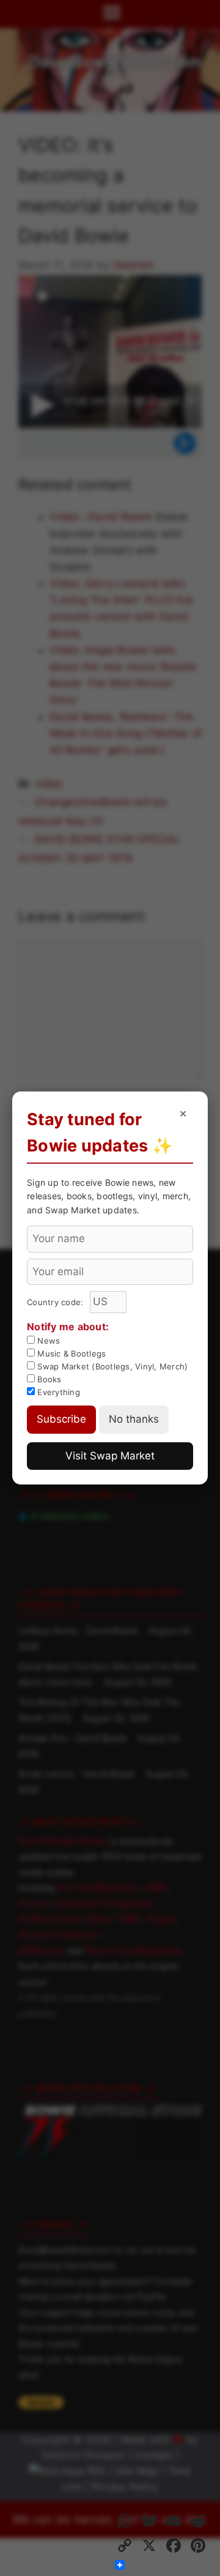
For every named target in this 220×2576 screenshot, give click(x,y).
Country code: (57, 1302)
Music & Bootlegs (70, 1354)
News (47, 1341)
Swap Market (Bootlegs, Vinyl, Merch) (111, 1366)
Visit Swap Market (110, 1456)
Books (48, 1379)
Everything (57, 1392)
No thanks (134, 1419)
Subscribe (61, 1419)
